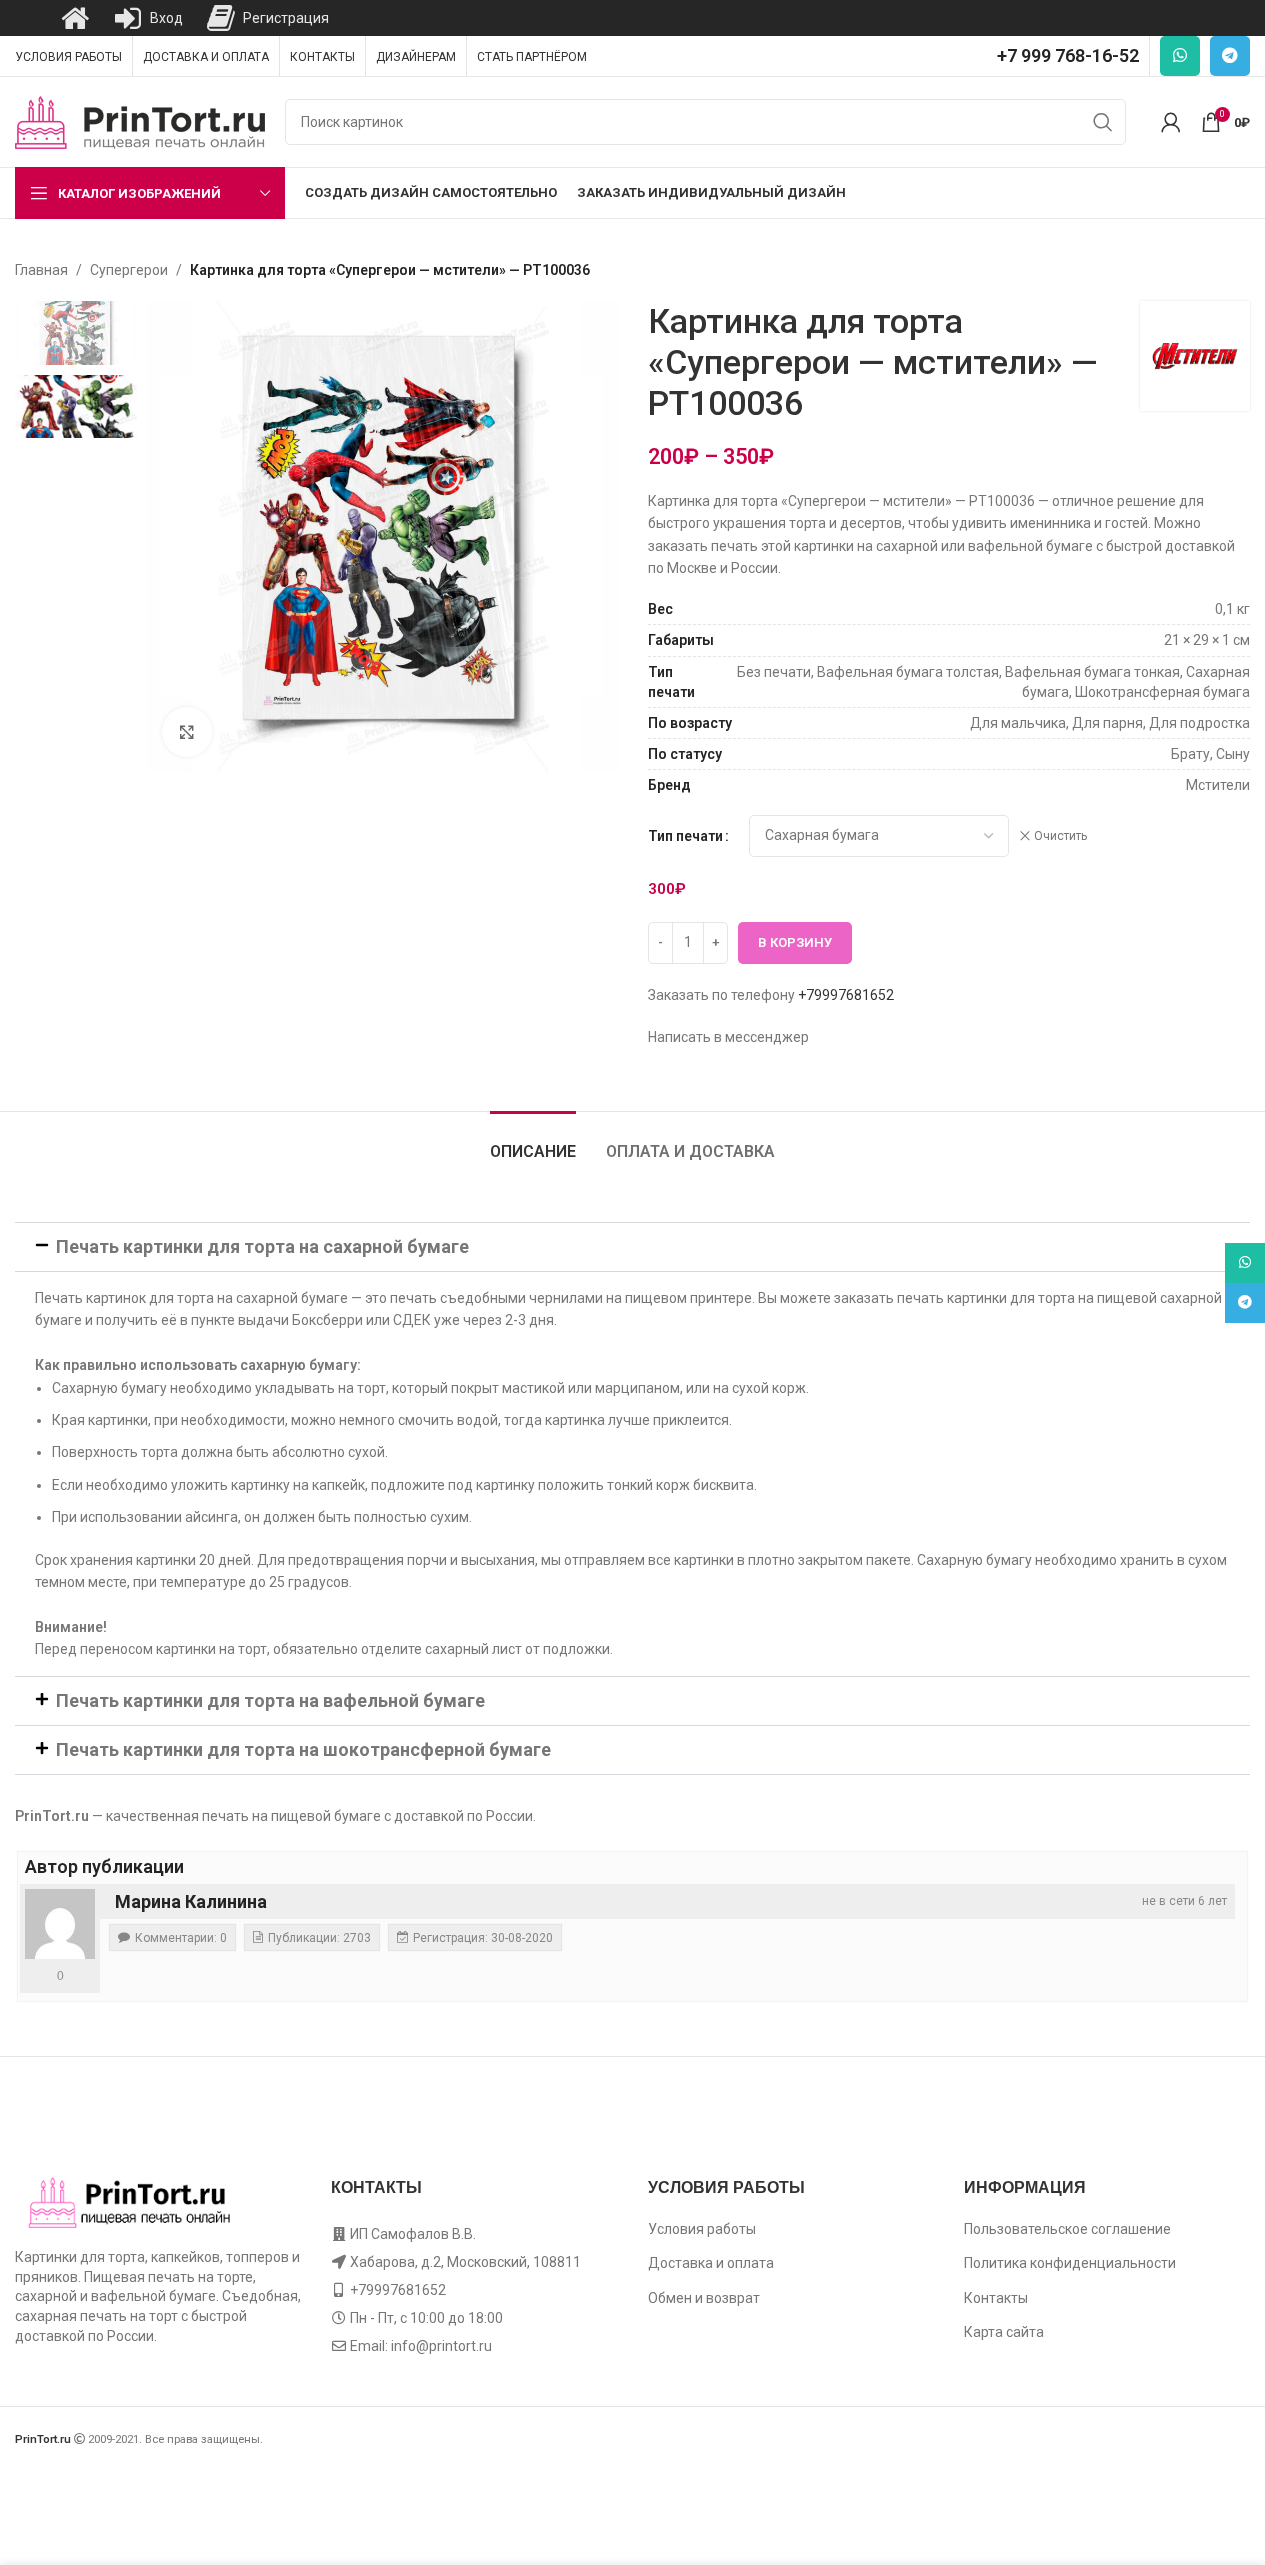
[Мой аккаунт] (1171, 122)
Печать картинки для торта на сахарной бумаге (262, 1246)
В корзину (795, 942)
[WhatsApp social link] (1180, 56)
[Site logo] (140, 121)
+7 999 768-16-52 (1068, 55)
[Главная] (75, 18)
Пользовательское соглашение (1067, 2229)
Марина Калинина (191, 1901)
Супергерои (129, 270)
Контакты (996, 2298)
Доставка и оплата (711, 2263)
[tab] (533, 1141)
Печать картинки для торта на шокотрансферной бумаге (303, 1749)
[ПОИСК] (1103, 122)
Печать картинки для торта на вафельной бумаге (270, 1700)
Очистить (1060, 836)
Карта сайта (1004, 2332)
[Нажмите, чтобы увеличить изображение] (187, 732)
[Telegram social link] (1230, 56)
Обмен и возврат (704, 2298)
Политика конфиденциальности (1070, 2263)
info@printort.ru (441, 2346)
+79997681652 (846, 995)
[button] (632, 1247)
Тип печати (685, 836)
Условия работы (702, 2229)
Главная (41, 270)
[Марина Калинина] (60, 1924)
